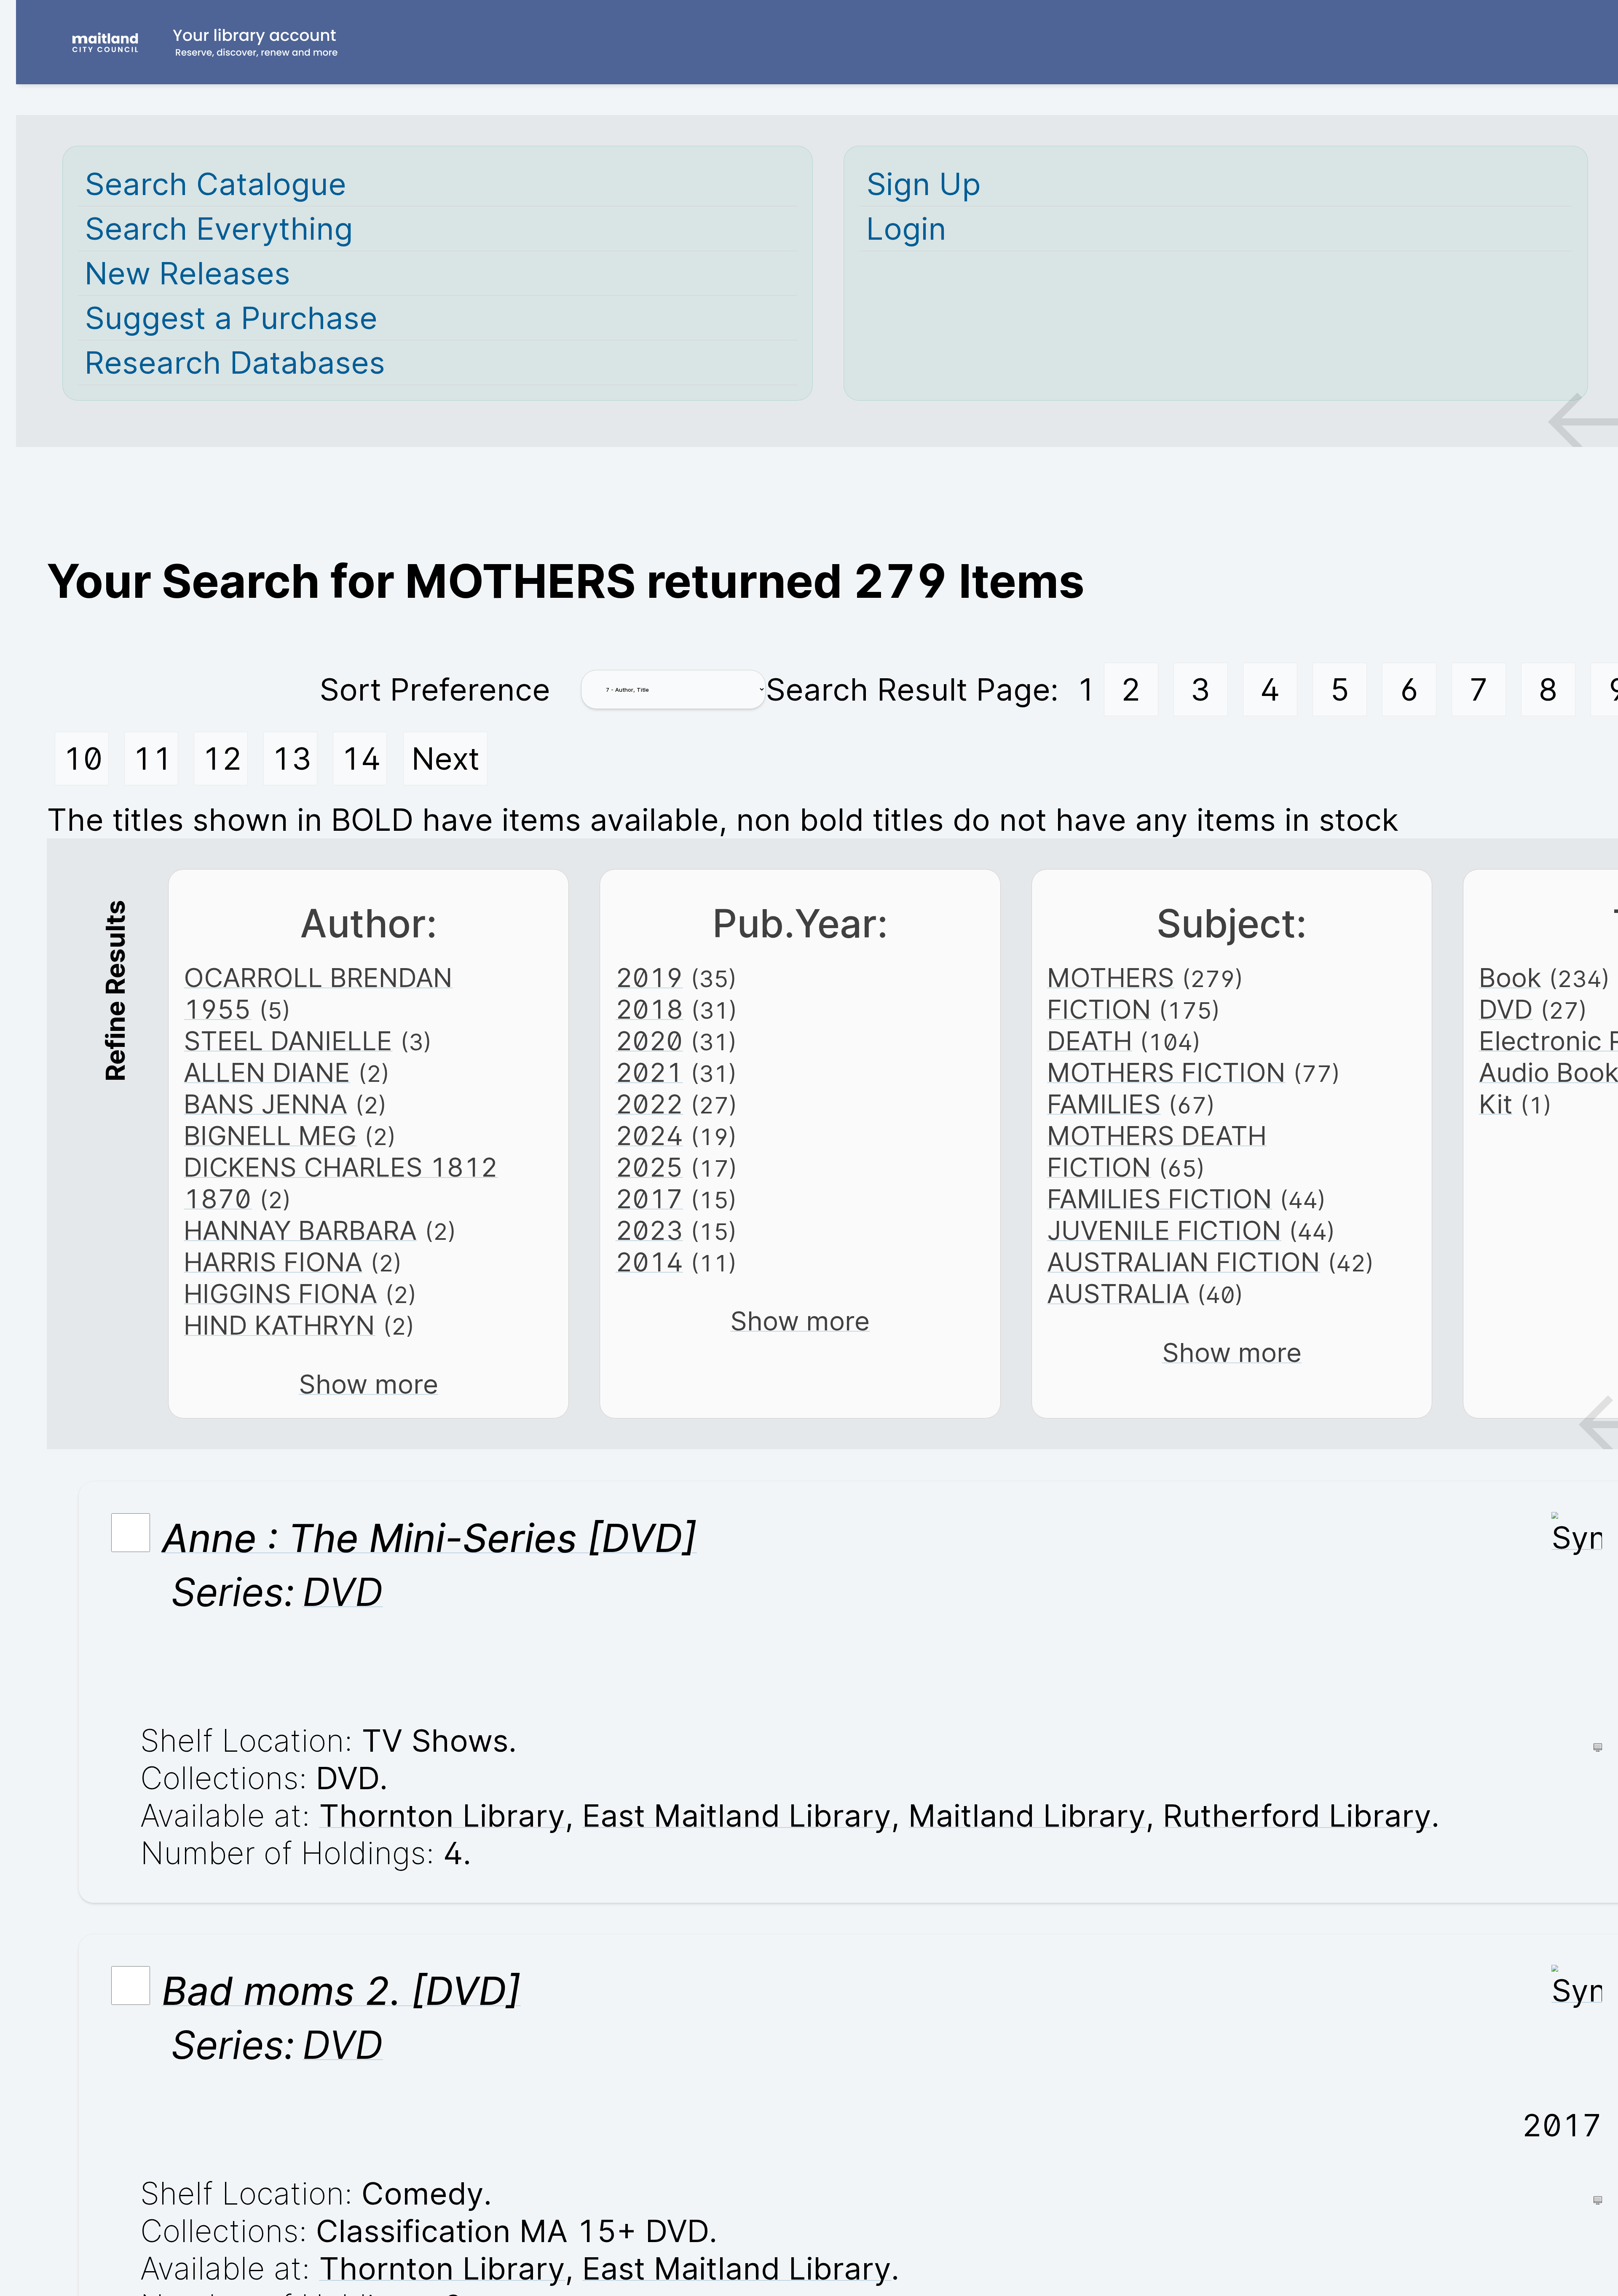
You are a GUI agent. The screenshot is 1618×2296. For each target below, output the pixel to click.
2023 (649, 1230)
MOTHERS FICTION (1166, 1072)
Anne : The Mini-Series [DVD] (429, 1538)
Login (906, 229)
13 (292, 759)
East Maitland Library (737, 1816)
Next (446, 759)
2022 (649, 1104)
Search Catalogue (216, 184)
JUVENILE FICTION (1164, 1230)
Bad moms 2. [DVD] (341, 1991)
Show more (368, 1384)
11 (153, 759)
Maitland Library (1027, 1816)
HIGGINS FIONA (280, 1294)
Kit (1496, 1104)
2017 (649, 1199)
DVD (1506, 1009)
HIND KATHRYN (279, 1325)
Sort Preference (435, 689)
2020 (649, 1041)
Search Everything (219, 229)
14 (361, 759)
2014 (649, 1262)
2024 (649, 1136)
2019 (649, 978)
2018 (650, 1009)
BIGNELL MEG (270, 1136)
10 (83, 759)
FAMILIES (1104, 1104)
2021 (649, 1072)
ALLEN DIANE (267, 1072)
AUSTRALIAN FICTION (1184, 1262)
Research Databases (235, 363)
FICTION (1099, 1009)
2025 (649, 1167)
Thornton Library (442, 1816)
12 (222, 759)
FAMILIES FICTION (1160, 1199)
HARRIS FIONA (273, 1262)
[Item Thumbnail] (1577, 1537)
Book (1510, 978)
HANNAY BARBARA (300, 1230)
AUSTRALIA (1118, 1294)
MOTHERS (1111, 978)
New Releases (188, 273)
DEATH (1090, 1041)
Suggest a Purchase (231, 318)
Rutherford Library (1297, 1816)
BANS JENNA (265, 1104)
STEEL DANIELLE (288, 1041)
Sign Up (924, 184)
